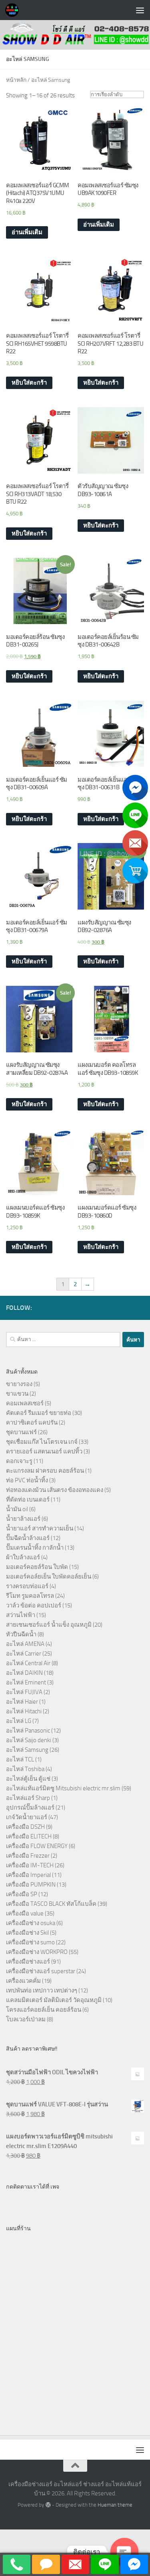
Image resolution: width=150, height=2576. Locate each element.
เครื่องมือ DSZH (25, 1827)
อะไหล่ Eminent (26, 1682)
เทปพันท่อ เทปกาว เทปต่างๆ (42, 1990)
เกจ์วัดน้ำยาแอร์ (27, 1817)
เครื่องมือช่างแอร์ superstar (41, 1971)
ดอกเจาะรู (19, 1461)
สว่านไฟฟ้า (21, 1615)
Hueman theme (115, 2505)
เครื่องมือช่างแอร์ (28, 1962)
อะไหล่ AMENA (25, 1644)
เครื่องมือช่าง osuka (31, 1923)
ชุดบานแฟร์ (21, 1432)
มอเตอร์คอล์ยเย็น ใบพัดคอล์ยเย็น (49, 1577)
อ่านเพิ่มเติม (27, 232)
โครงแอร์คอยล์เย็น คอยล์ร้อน (44, 2010)
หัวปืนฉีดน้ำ (21, 1634)
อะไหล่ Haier (22, 1702)
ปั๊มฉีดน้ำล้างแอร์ (28, 1538)
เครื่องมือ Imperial (28, 1875)
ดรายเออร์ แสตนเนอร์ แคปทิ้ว (44, 1451)
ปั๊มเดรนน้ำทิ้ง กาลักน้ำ (35, 1548)
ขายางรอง (19, 1384)
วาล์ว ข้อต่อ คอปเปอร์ (34, 1605)
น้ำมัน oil (17, 1509)
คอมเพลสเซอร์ (25, 1403)
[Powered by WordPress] (48, 2505)
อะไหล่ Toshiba (25, 1769)
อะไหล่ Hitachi (24, 1711)
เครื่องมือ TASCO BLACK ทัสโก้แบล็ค (51, 1904)
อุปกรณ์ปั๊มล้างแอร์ (30, 1808)
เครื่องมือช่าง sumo (30, 1942)
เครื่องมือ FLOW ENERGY (37, 1846)
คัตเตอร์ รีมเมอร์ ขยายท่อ (39, 1413)
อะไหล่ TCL (20, 1759)
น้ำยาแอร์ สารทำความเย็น (40, 1528)
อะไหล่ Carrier (24, 1654)
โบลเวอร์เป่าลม (26, 2019)
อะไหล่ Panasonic (28, 1731)
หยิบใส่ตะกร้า (29, 383)
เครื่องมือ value (25, 1913)
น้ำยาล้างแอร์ (23, 1519)
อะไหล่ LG (19, 1721)
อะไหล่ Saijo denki (29, 1740)
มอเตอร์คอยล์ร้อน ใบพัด (37, 1567)
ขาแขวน (17, 1394)
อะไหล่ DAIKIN (24, 1673)
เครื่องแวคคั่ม (23, 1981)
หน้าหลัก (16, 80)
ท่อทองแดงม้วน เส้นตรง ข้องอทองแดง (55, 1490)
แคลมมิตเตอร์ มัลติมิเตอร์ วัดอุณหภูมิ (54, 2000)
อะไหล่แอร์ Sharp (28, 1798)
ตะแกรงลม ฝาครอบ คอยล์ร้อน (45, 1471)
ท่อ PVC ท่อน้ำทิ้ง (27, 1480)
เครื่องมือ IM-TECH (30, 1865)
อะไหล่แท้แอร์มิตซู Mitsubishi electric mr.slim (63, 1788)
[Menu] (140, 10)
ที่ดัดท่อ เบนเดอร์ (28, 1500)
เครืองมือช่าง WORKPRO (37, 1952)
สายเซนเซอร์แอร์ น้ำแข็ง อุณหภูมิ (49, 1625)
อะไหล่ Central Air (28, 1663)
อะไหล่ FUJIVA (24, 1692)
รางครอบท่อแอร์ (27, 1586)
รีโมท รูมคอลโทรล (30, 1596)
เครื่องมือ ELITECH (29, 1836)
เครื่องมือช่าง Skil (27, 1933)
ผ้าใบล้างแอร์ (23, 1557)
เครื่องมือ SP (22, 1894)
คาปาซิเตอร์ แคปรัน (32, 1423)
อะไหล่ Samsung (27, 1750)
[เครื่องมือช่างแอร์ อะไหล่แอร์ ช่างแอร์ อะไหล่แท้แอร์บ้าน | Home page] (14, 10)
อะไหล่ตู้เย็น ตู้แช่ (28, 1779)
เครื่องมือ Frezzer (28, 1856)
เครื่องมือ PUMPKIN (31, 1885)
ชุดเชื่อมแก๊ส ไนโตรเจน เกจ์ (42, 1442)
